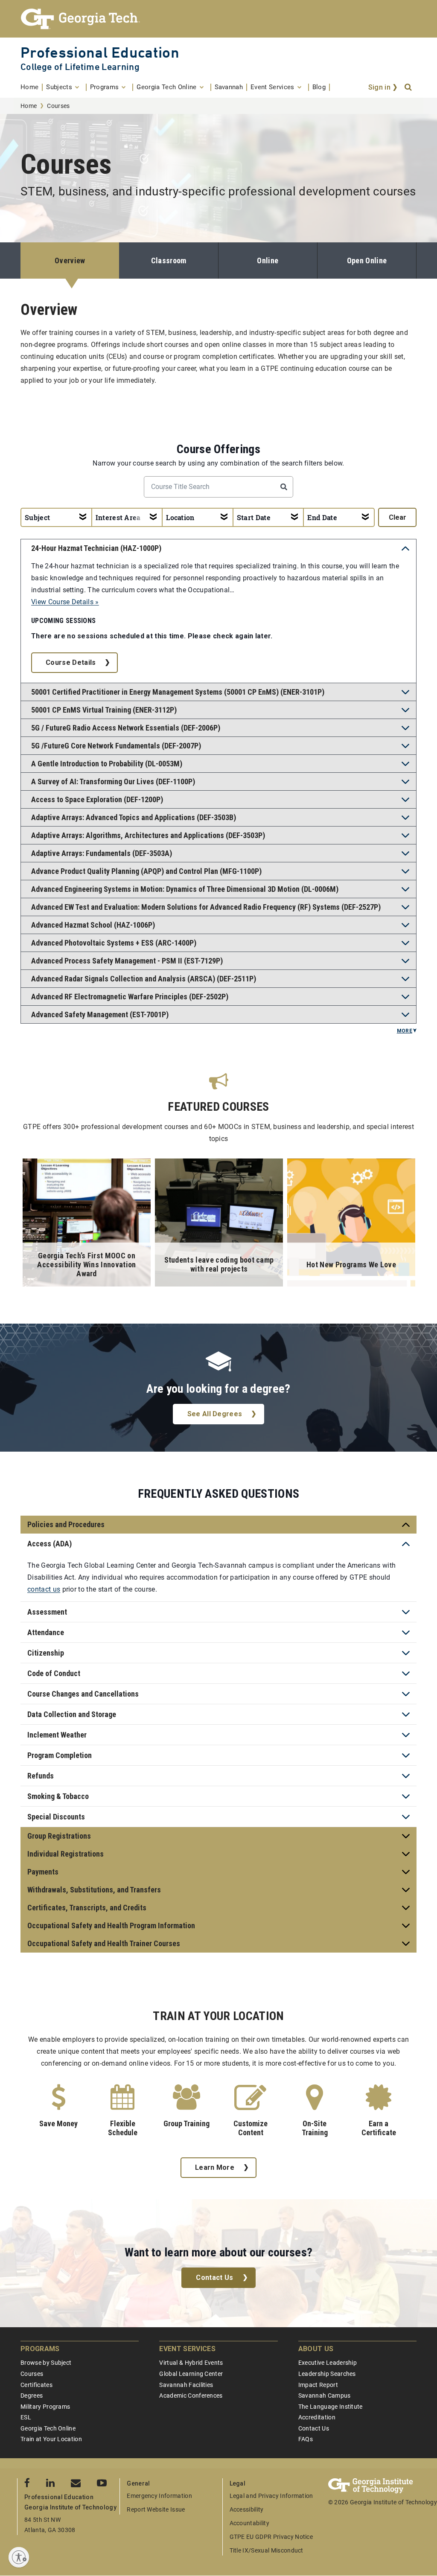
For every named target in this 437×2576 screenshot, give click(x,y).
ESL (26, 2417)
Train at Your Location (51, 2439)
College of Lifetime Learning (80, 67)
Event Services (187, 2349)
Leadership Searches (327, 2374)
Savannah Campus (325, 2396)
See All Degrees (215, 1414)
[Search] (409, 87)
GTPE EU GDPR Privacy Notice (271, 2537)
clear (398, 517)
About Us (316, 2349)
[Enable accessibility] (19, 2557)
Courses (32, 2374)
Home (29, 106)
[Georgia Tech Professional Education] (218, 19)
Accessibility (247, 2509)
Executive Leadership (328, 2363)
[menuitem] (32, 87)
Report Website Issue (156, 2509)
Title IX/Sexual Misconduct (267, 2550)
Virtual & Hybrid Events (191, 2363)
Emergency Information (159, 2496)
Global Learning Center (191, 2374)
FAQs (306, 2439)
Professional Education (100, 52)
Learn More (215, 2167)
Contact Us (214, 2278)
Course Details (71, 662)
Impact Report (318, 2385)
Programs (40, 2349)
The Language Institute (331, 2407)
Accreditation (317, 2417)
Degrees (32, 2396)
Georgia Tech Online (48, 2428)
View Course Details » (65, 602)
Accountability (249, 2523)
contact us (44, 1589)
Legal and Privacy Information (271, 2496)
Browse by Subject (46, 2363)
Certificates (36, 2385)
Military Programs (45, 2407)
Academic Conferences (191, 2396)
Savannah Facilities (186, 2385)
